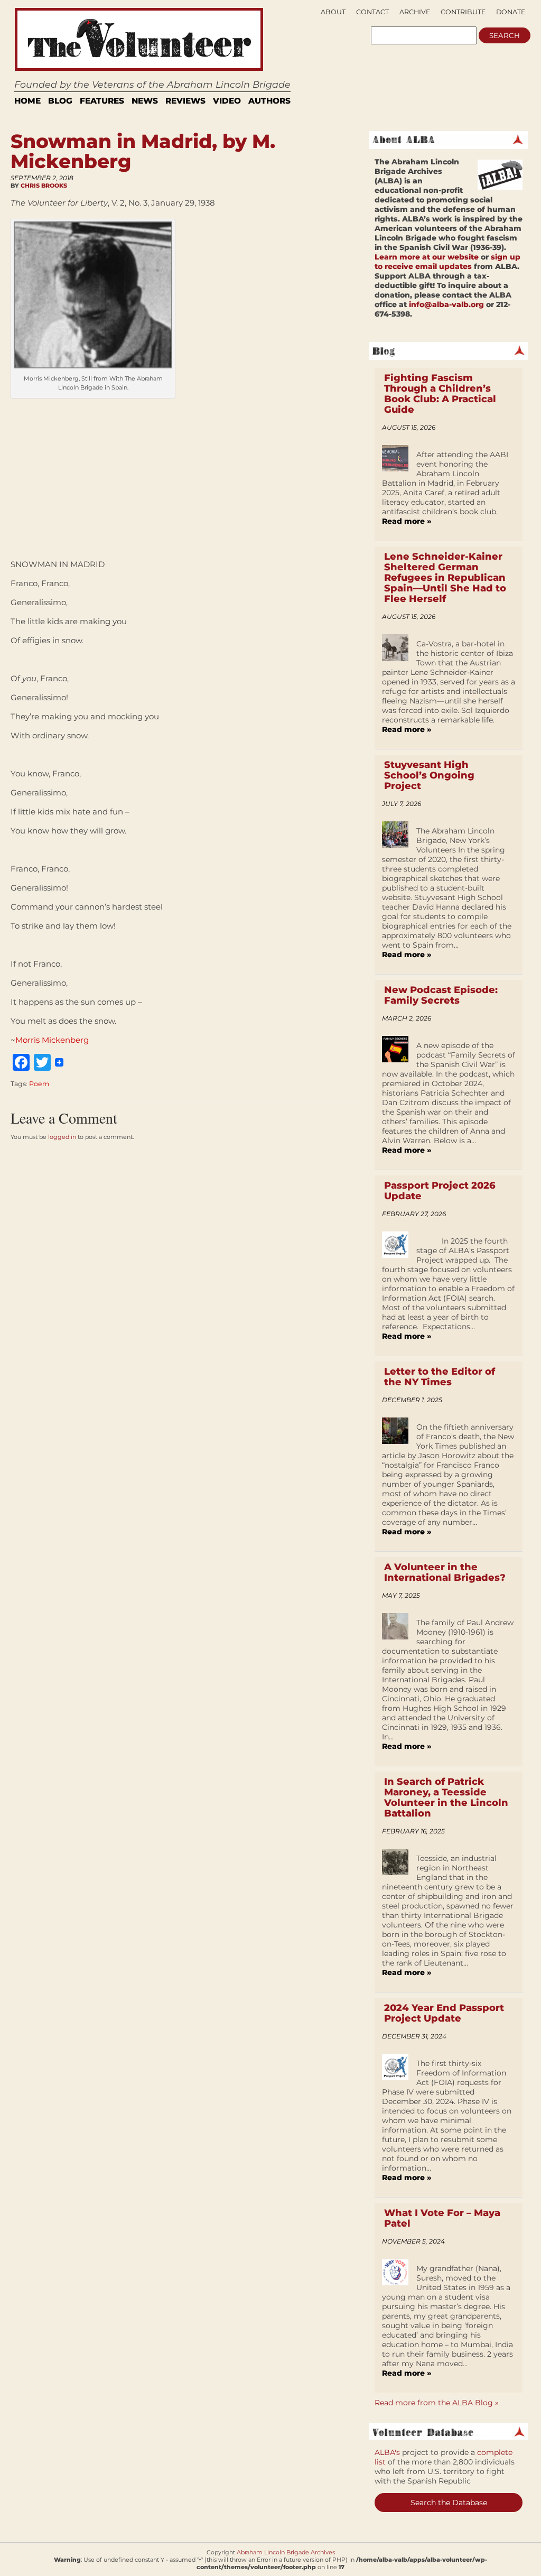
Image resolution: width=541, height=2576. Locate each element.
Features (102, 101)
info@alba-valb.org (446, 304)
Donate (511, 12)
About (333, 12)
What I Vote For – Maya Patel (442, 2218)
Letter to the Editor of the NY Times (440, 1377)
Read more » (407, 521)
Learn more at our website (427, 257)
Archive (415, 12)
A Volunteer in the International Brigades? (445, 1572)
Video (227, 101)
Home (27, 101)
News (145, 101)
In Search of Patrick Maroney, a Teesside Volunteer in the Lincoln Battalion (446, 1797)
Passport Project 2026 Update (440, 1191)
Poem (39, 1084)
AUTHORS (269, 101)
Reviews (185, 101)
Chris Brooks (44, 186)
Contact (372, 12)
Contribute (463, 12)
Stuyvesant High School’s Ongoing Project (429, 775)
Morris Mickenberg (52, 1040)
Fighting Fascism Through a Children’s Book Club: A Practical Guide (440, 394)
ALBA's (387, 2452)
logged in (62, 1137)
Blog (60, 101)
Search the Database (449, 2503)
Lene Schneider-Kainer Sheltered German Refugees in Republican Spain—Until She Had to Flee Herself (445, 578)
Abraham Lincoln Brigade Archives (286, 2552)
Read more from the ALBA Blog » (437, 2403)
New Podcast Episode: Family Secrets (441, 995)
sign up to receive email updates (447, 262)
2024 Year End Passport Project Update (444, 2013)
